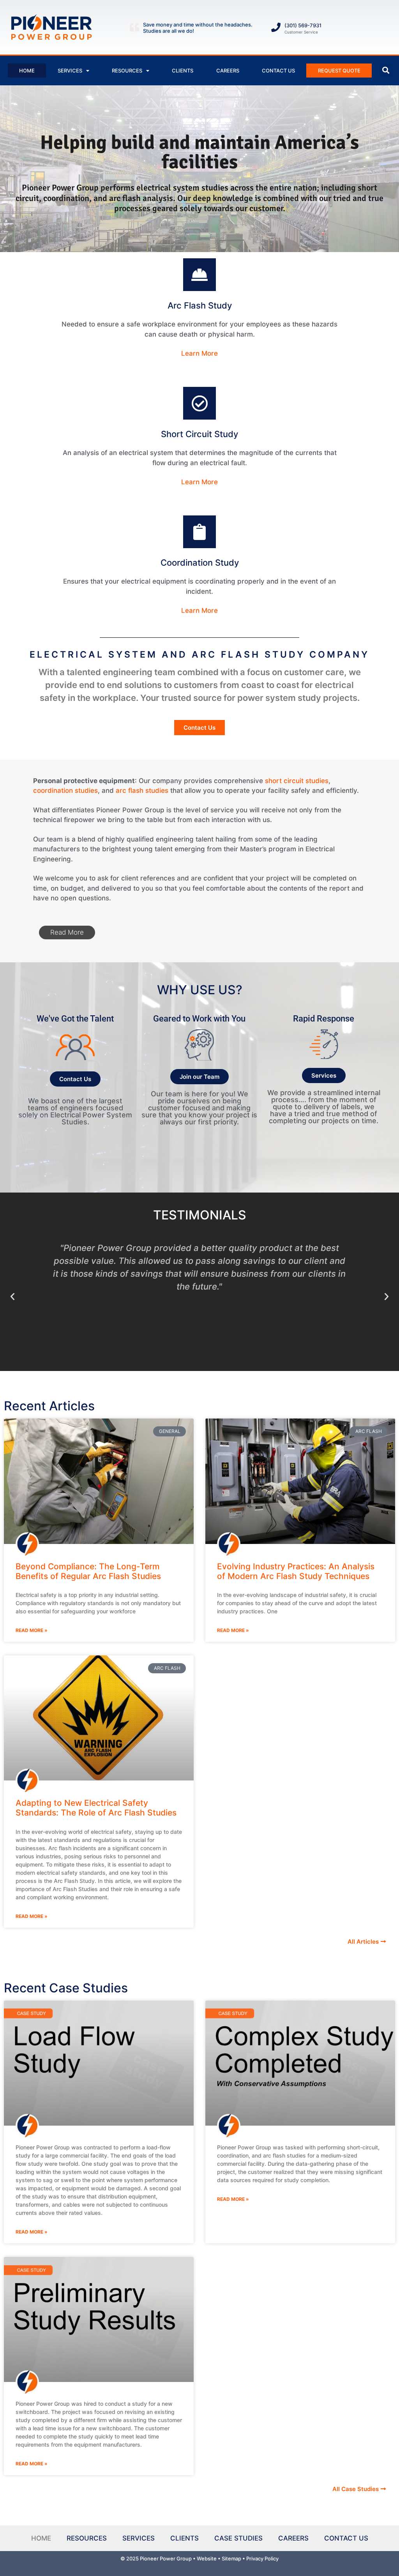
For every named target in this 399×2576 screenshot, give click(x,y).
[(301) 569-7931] (276, 27)
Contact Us (278, 71)
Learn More (199, 353)
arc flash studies (142, 790)
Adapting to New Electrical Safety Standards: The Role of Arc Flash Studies (96, 1808)
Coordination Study (200, 563)
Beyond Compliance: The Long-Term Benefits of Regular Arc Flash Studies (88, 1571)
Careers (228, 71)
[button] (386, 70)
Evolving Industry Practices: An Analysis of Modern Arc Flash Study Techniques (296, 1571)
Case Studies (238, 2538)
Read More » (32, 1630)
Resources (127, 71)
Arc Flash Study (200, 305)
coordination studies (65, 790)
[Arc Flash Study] (199, 275)
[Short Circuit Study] (199, 403)
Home (27, 71)
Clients (183, 71)
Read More (67, 932)
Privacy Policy (262, 2558)
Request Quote (339, 71)
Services (70, 71)
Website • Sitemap (219, 2558)
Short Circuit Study (199, 434)
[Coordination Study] (199, 532)
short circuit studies (297, 781)
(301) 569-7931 (303, 25)
